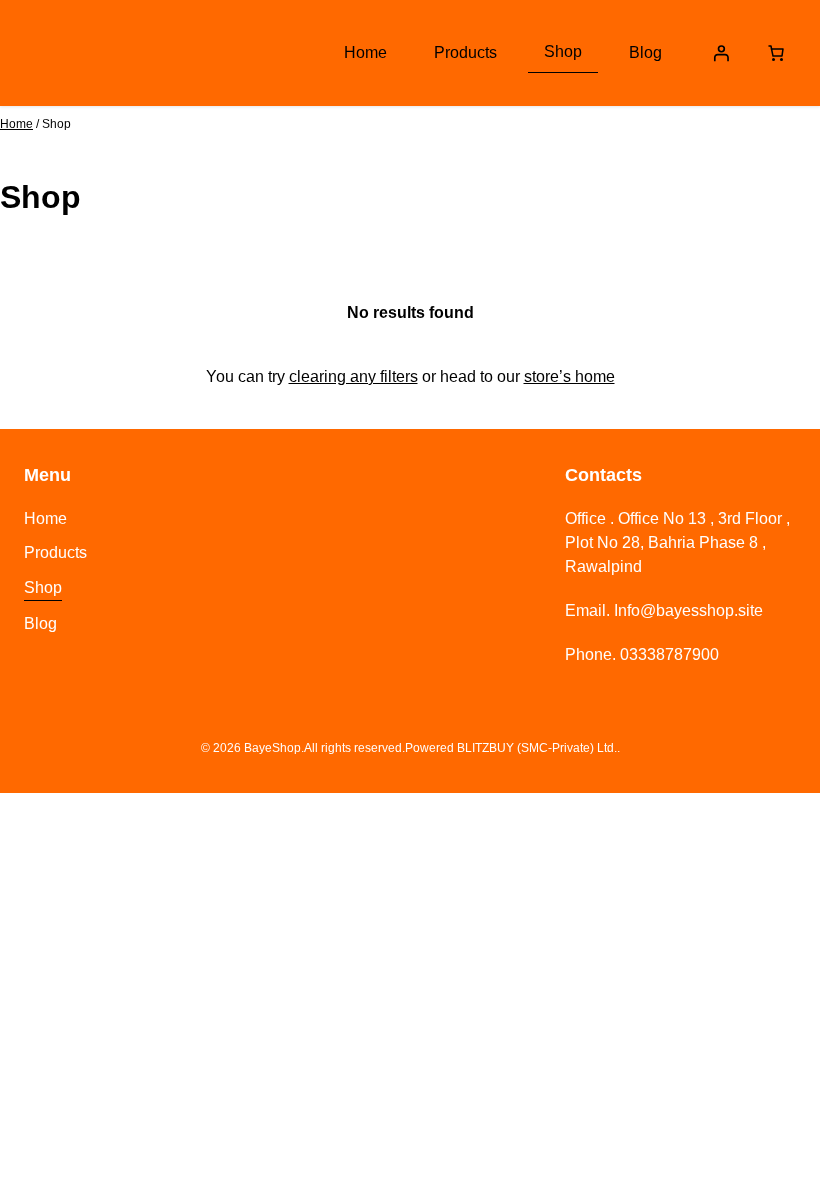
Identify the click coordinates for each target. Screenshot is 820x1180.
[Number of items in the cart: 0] (776, 53)
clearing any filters (353, 376)
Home (16, 124)
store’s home (569, 376)
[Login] (721, 53)
